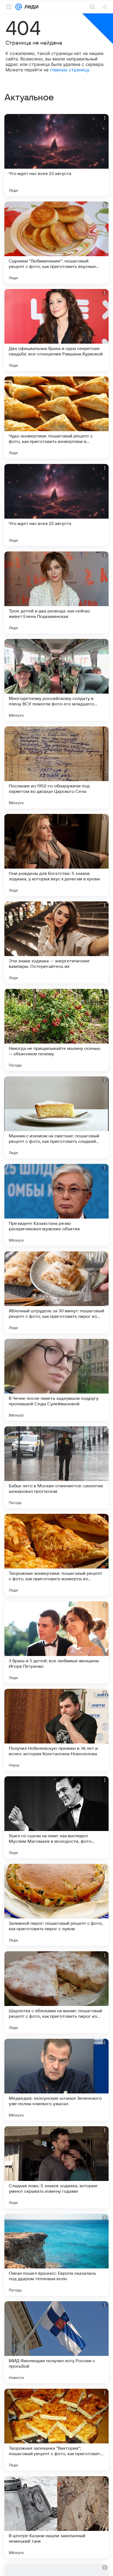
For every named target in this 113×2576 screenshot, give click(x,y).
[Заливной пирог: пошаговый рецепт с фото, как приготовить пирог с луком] (56, 1905)
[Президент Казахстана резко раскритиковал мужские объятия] (56, 1205)
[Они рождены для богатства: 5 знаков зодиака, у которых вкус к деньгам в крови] (56, 855)
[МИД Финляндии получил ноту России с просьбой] (56, 2342)
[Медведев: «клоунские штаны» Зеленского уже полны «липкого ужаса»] (56, 2080)
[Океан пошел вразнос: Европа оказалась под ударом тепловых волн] (56, 2255)
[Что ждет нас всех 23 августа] (56, 155)
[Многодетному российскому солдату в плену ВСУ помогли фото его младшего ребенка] (56, 680)
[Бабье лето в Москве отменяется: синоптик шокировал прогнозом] (56, 1467)
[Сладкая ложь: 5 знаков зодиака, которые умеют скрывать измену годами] (56, 2167)
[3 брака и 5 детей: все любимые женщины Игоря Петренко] (56, 1642)
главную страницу (70, 70)
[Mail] (19, 7)
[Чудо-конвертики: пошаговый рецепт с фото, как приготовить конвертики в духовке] (56, 417)
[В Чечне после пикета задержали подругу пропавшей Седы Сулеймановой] (56, 1380)
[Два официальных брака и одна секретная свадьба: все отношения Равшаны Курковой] (56, 330)
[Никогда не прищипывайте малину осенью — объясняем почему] (56, 1030)
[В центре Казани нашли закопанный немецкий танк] (56, 2517)
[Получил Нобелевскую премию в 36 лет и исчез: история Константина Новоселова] (56, 1730)
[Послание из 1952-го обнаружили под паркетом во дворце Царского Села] (56, 767)
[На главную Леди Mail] (30, 7)
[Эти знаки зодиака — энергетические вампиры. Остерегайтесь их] (56, 942)
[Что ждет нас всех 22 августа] (56, 505)
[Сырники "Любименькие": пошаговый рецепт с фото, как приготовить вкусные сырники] (56, 243)
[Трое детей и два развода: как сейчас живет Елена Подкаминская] (56, 592)
